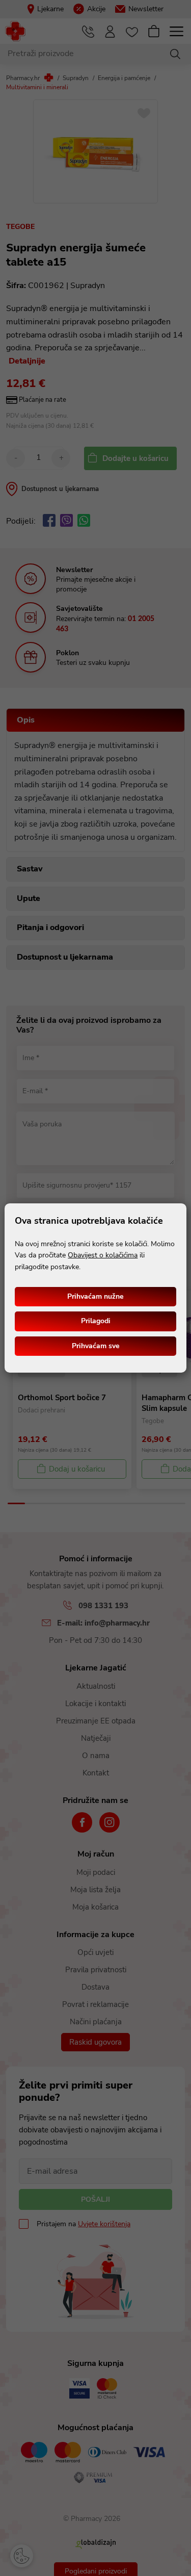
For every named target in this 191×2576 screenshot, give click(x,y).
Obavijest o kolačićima (103, 1255)
